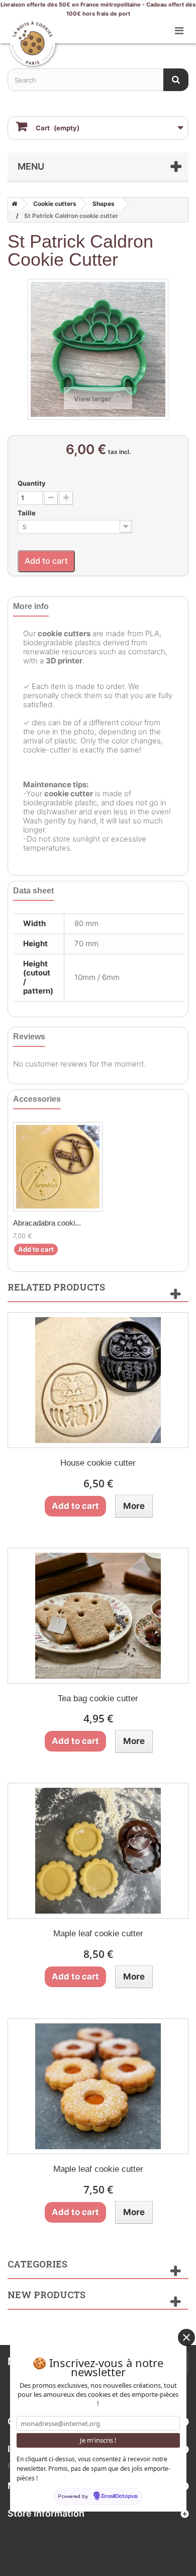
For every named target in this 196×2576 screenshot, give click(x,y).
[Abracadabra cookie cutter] (58, 1167)
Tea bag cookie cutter (98, 1698)
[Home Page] (13, 204)
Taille (27, 513)
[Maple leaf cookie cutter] (98, 1851)
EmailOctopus (120, 2496)
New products (46, 2295)
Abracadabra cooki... (47, 1223)
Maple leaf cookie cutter (98, 1934)
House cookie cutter (98, 1463)
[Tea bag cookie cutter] (98, 1616)
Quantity (32, 483)
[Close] (186, 2337)
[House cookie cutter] (98, 1380)
